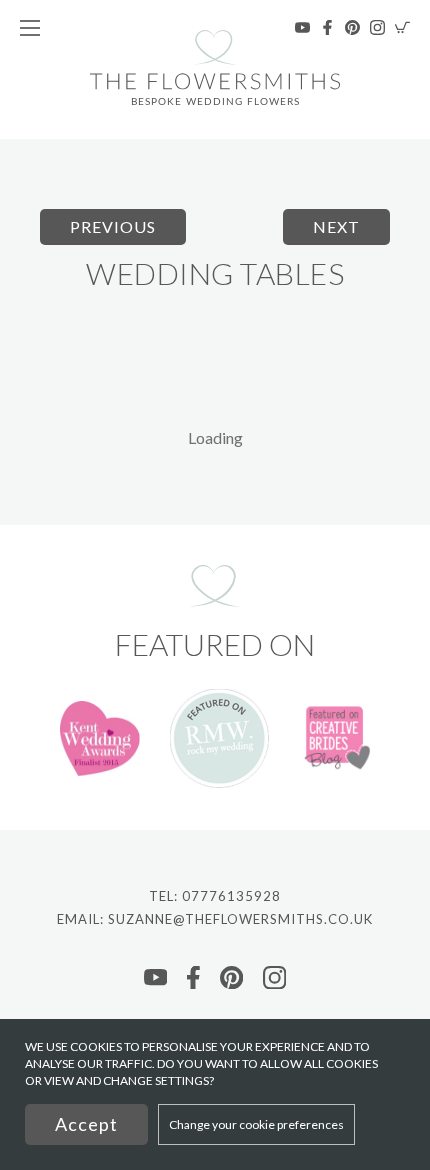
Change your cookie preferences (256, 1124)
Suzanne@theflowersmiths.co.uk (240, 919)
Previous (113, 226)
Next (336, 226)
